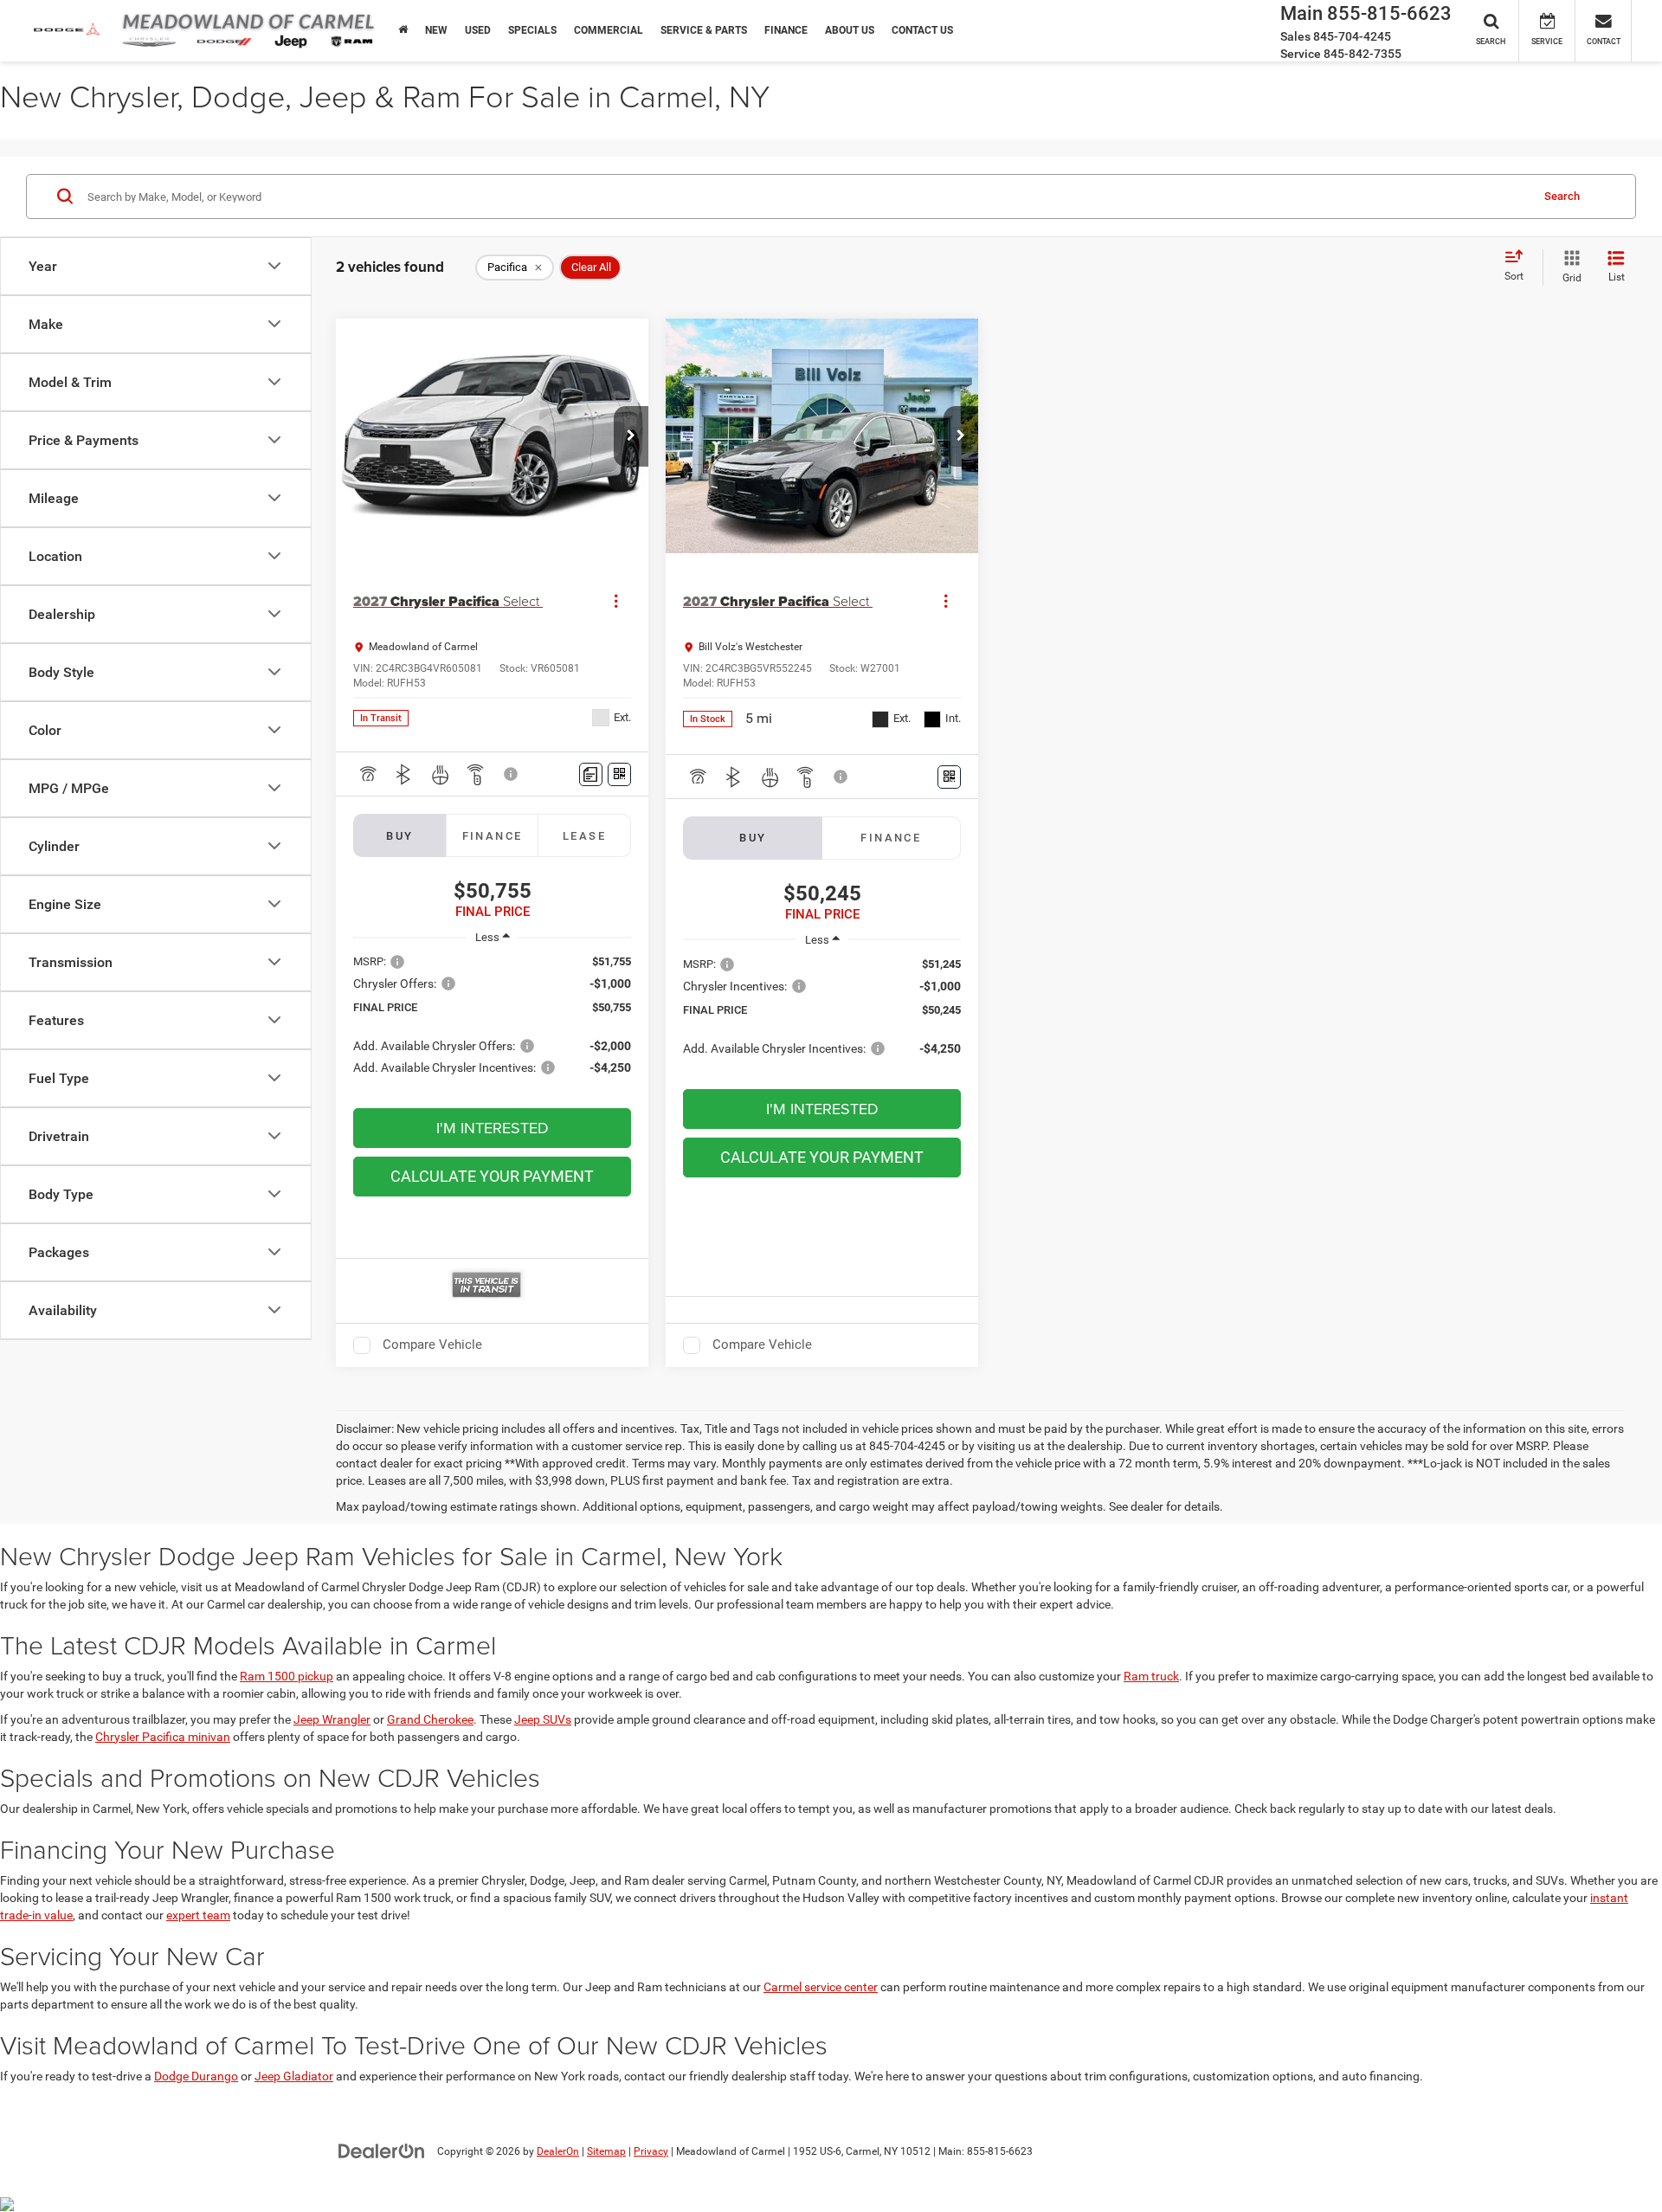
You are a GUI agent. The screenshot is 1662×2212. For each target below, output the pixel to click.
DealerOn (558, 2151)
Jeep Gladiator (294, 2076)
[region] (492, 1023)
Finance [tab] (493, 836)
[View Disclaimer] (512, 774)
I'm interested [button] (493, 1128)
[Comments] (591, 774)
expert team (198, 1915)
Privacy (651, 2151)
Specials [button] (532, 30)
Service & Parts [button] (704, 30)
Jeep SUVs (543, 1719)
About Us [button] (850, 30)
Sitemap (606, 2151)
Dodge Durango (196, 2076)
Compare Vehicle (432, 1345)
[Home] (403, 30)
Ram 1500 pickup (287, 1676)
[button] (631, 436)
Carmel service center (821, 1987)
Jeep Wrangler (332, 1719)
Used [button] (478, 30)
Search (1562, 195)
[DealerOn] (382, 2151)
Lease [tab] (584, 836)
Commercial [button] (609, 30)
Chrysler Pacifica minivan (163, 1737)
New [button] (436, 30)
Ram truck (1151, 1676)
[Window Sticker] (619, 774)
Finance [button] (786, 30)
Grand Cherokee (430, 1719)
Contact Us (922, 30)
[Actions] (616, 601)
